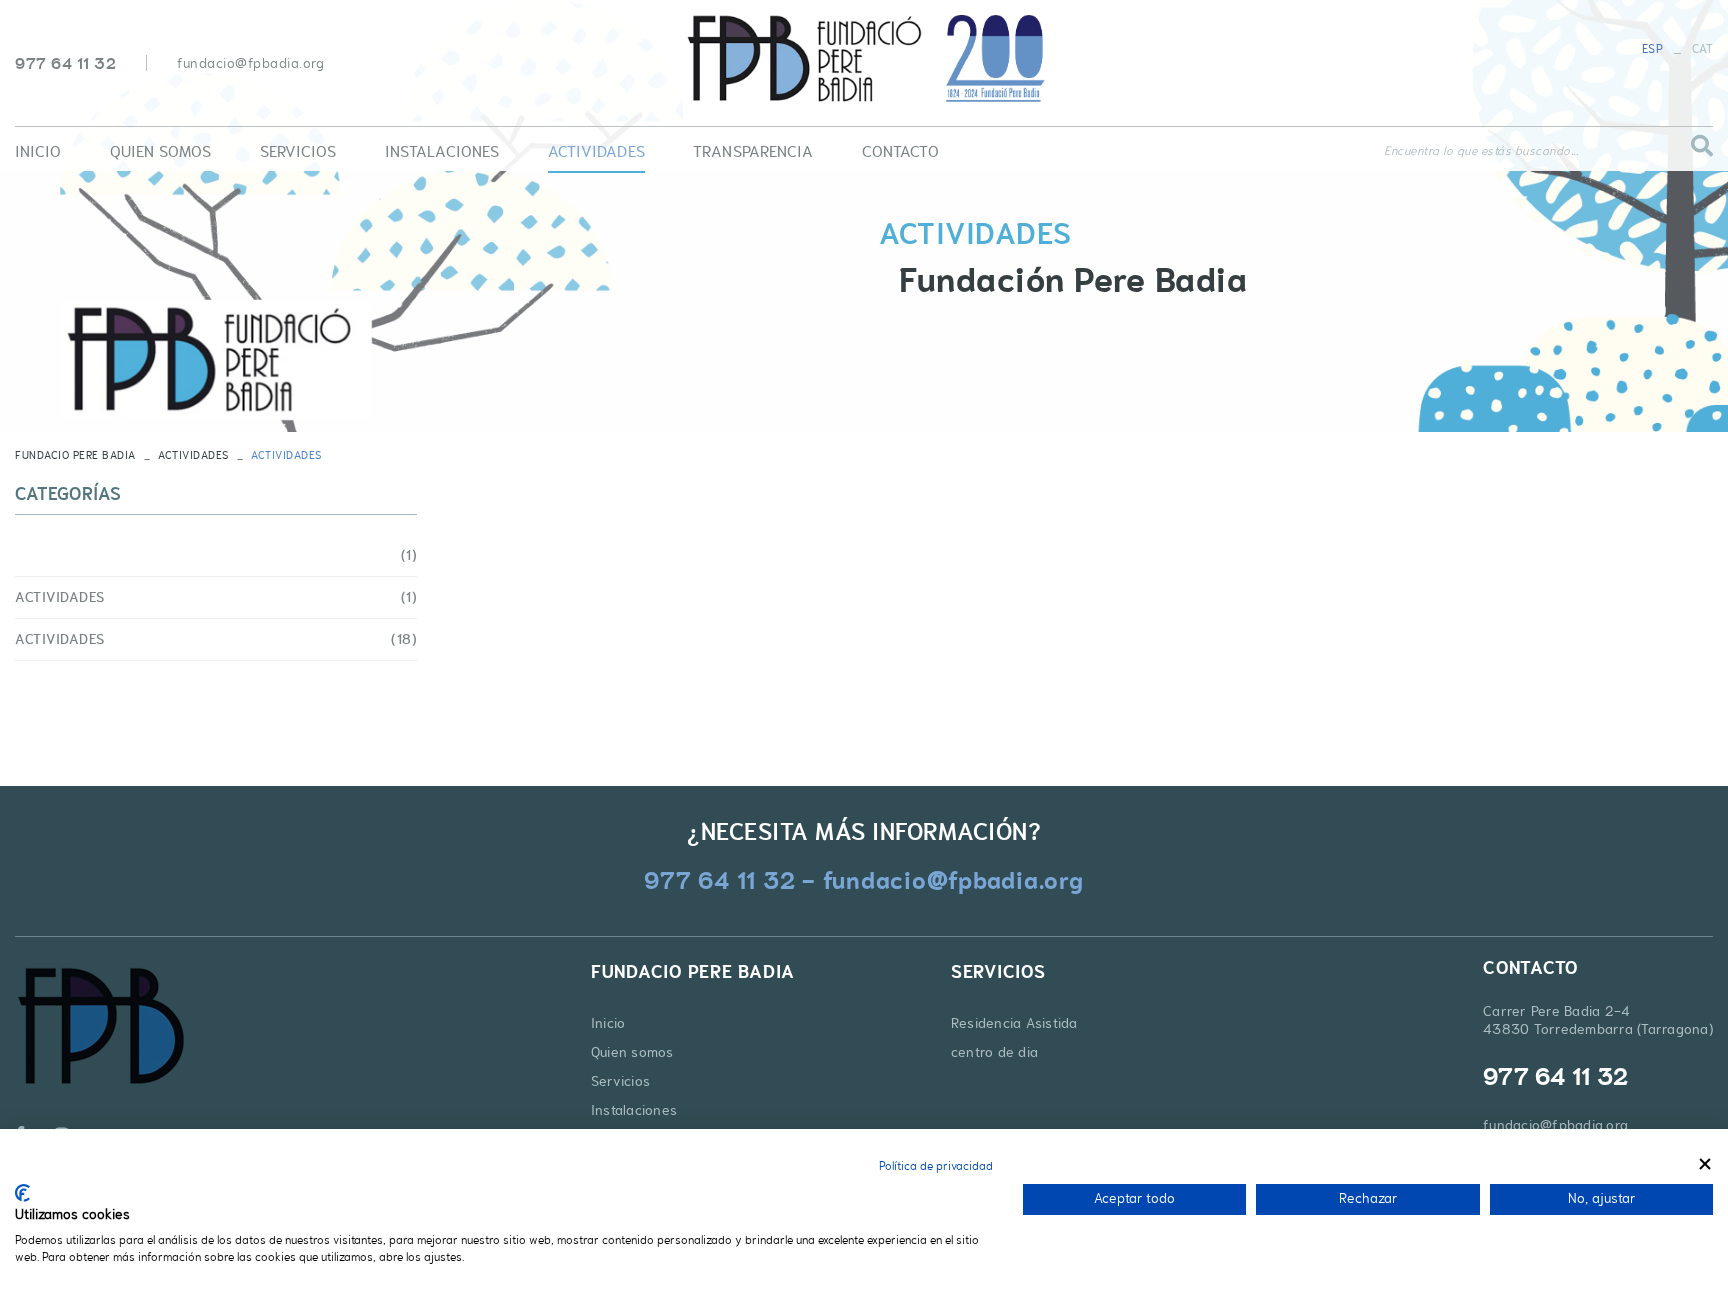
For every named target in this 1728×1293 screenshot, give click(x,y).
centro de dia (994, 1052)
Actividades (193, 455)
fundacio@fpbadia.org (250, 63)
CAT (1702, 49)
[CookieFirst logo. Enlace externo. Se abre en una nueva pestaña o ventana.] (22, 1193)
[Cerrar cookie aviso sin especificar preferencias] (1705, 1163)
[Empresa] (864, 59)
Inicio (608, 1023)
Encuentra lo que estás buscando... (1481, 151)
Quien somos (632, 1052)
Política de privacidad (936, 1166)
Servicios (620, 1081)
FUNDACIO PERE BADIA (75, 455)
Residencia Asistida (1014, 1023)
